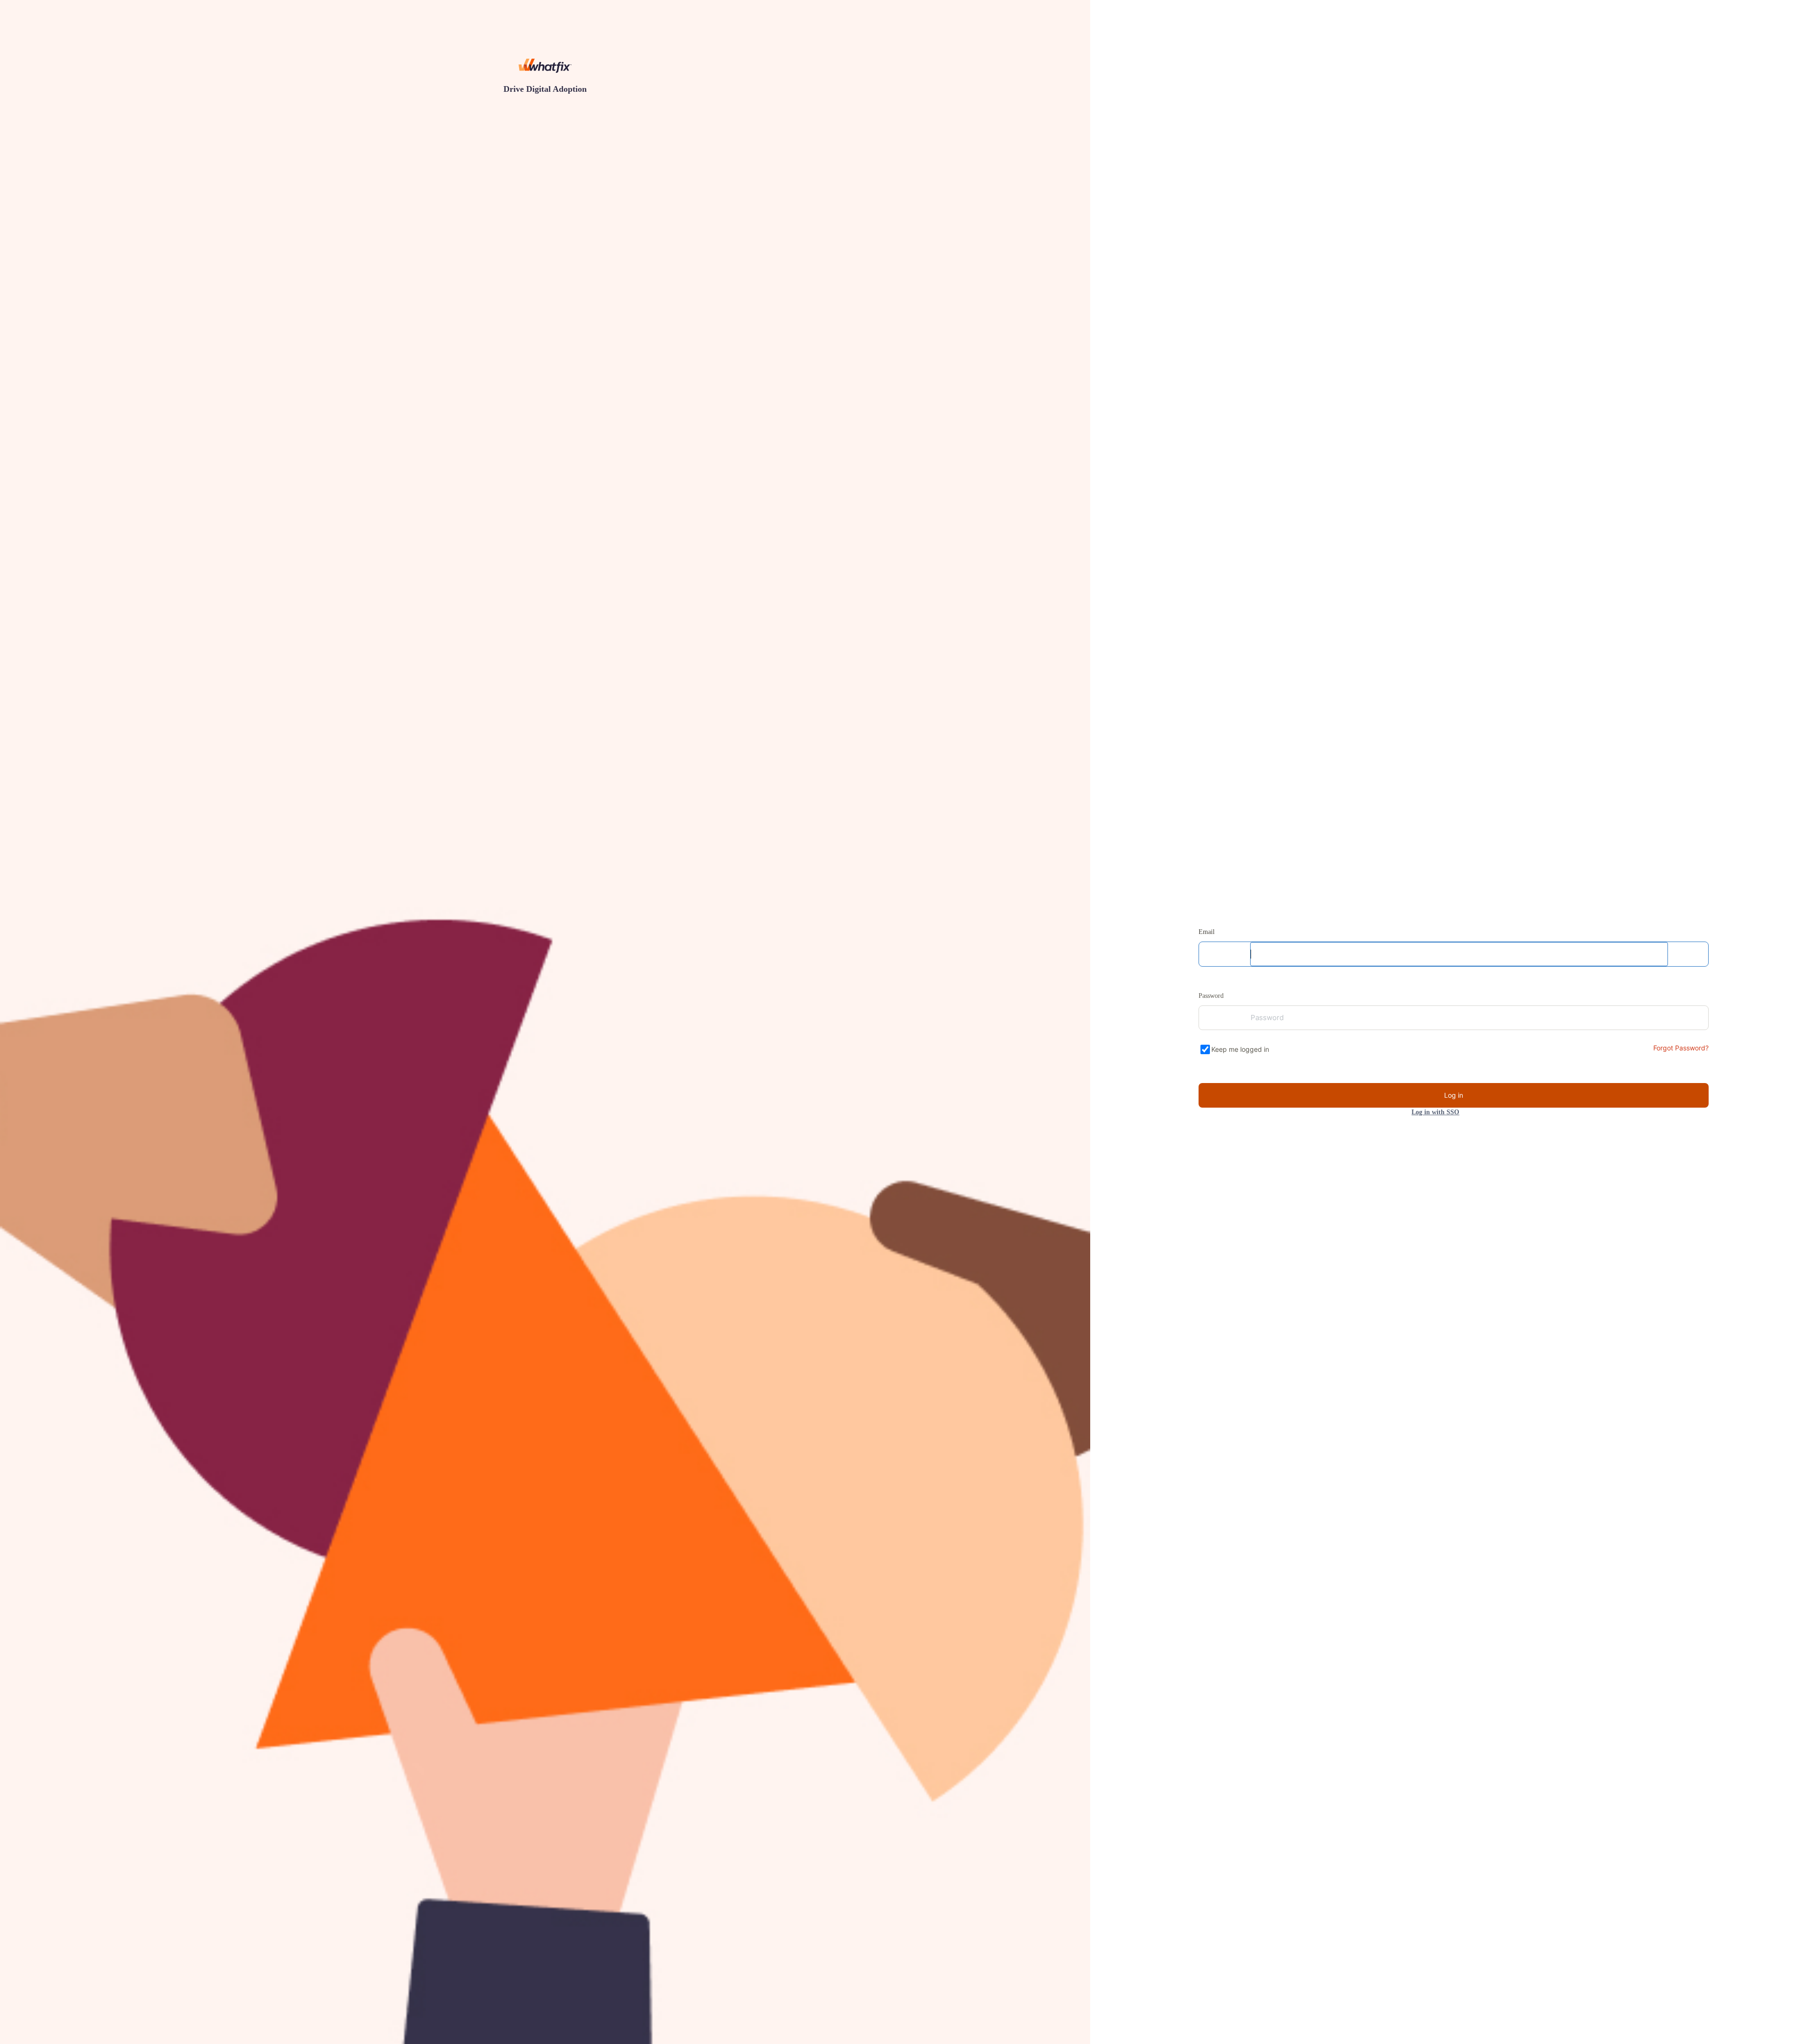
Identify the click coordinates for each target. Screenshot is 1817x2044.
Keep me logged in (1241, 1049)
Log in (1454, 1095)
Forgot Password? (1680, 1048)
